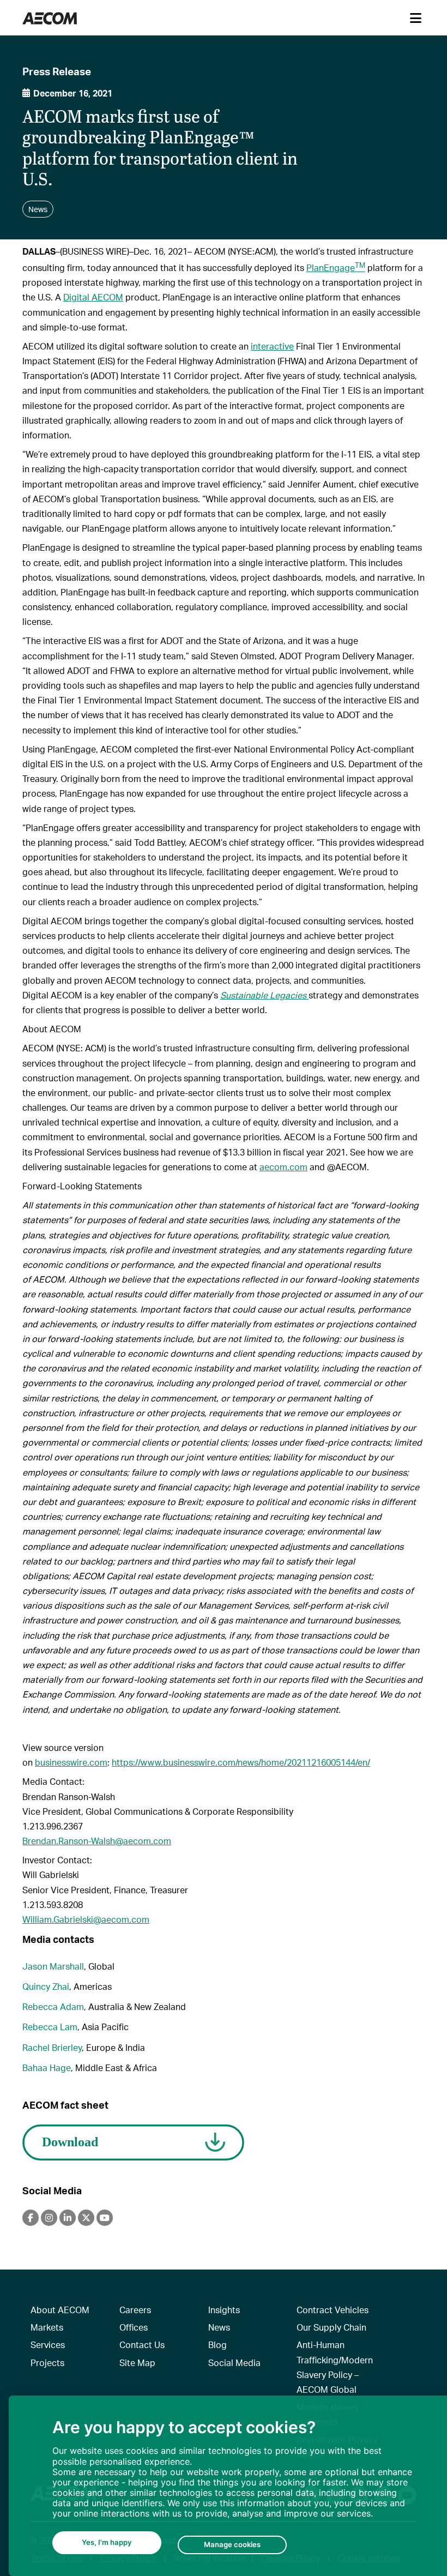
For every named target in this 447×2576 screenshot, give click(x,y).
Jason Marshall (53, 1966)
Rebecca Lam (50, 2027)
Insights (224, 2310)
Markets (47, 2327)
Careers (135, 2310)
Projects (47, 2363)
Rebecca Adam (53, 2006)
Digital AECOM (93, 297)
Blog (218, 2345)
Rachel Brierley (52, 2047)
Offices (134, 2327)
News (219, 2327)
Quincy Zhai (46, 1986)
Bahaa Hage (47, 2068)
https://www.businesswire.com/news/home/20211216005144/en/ (241, 1762)
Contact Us (142, 2345)
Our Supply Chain (331, 2327)
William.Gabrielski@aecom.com (86, 1919)
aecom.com (283, 1167)
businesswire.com (71, 1762)
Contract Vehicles (333, 2310)
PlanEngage (336, 267)
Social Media (234, 2363)
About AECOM (60, 2310)
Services (48, 2345)
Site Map (137, 2363)
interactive (272, 346)
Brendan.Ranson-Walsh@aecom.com (97, 1841)
